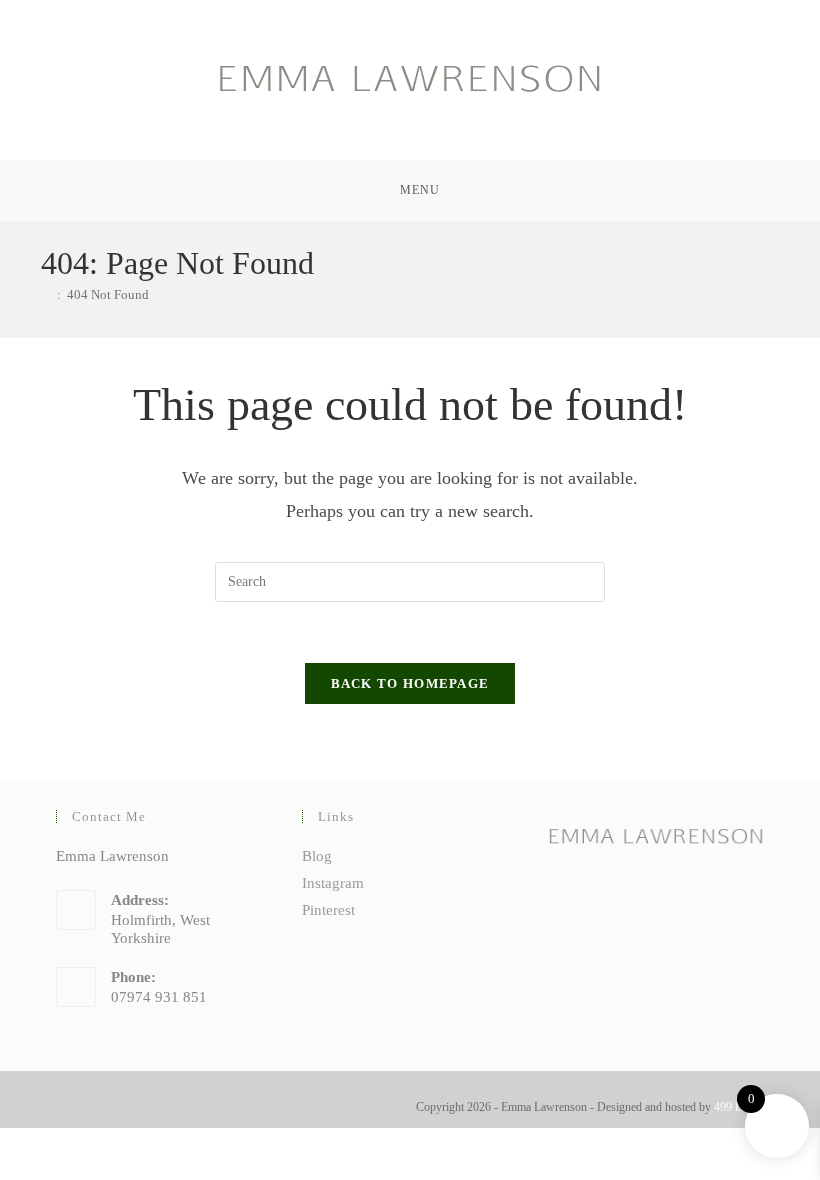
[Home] (46, 294)
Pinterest (328, 910)
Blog (317, 856)
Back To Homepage (410, 683)
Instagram (333, 883)
